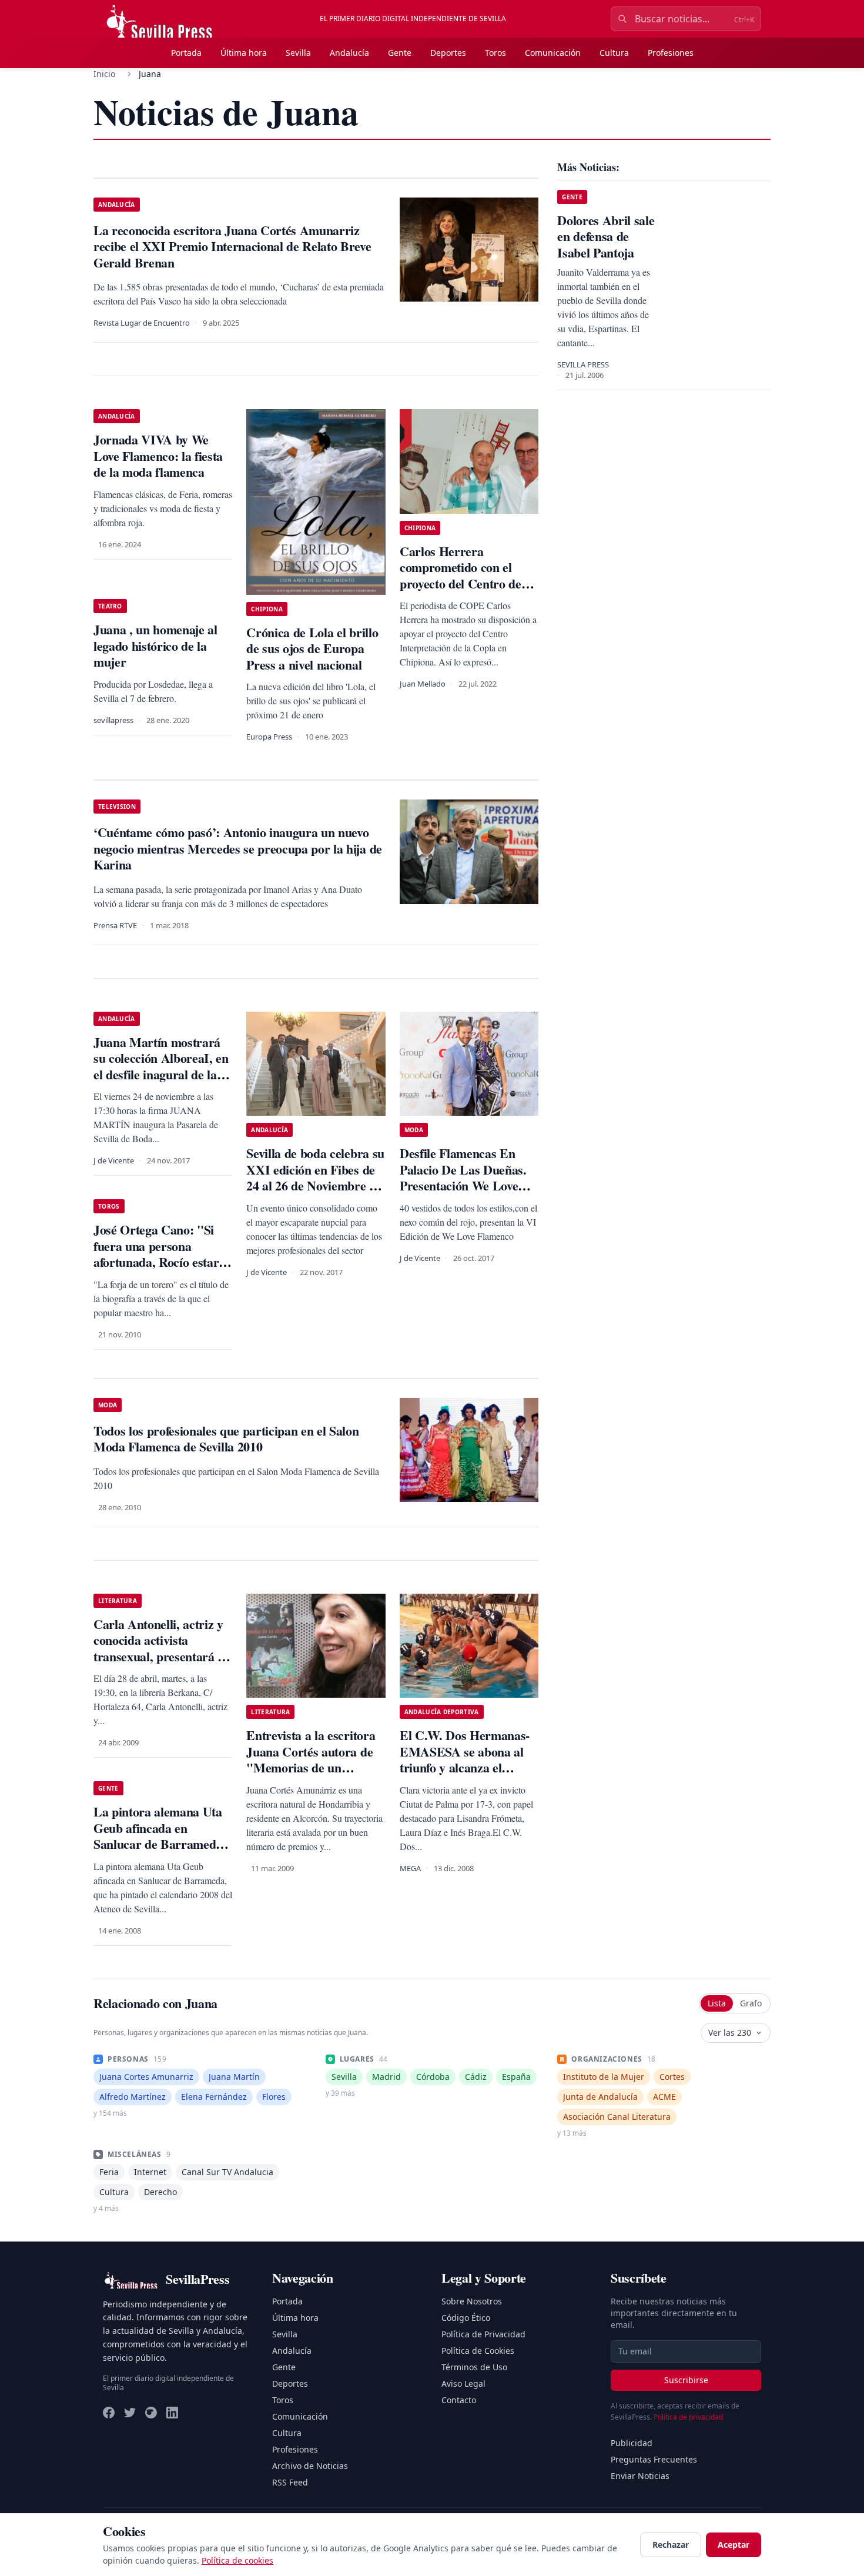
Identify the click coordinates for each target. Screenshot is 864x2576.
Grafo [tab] (751, 2003)
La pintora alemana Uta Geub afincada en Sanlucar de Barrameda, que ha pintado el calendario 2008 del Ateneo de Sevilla (160, 1852)
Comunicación (553, 53)
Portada (186, 53)
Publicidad (632, 2443)
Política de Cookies (478, 2351)
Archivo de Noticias (310, 2466)
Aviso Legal (463, 2383)
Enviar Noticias (640, 2476)
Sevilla (298, 53)
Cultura (614, 53)
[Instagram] (151, 2413)
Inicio (104, 74)
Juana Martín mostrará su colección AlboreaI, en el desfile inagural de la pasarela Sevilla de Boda (161, 1066)
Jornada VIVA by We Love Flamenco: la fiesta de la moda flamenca (158, 456)
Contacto (459, 2400)
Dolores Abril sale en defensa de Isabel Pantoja (606, 236)
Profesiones (671, 53)
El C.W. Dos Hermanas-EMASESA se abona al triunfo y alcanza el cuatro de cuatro (465, 1759)
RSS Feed (290, 2482)
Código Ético (466, 2318)
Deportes (448, 53)
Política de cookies (237, 2560)
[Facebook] (109, 2413)
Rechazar (671, 2545)
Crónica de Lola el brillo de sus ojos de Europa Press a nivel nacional (312, 648)
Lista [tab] (717, 2003)
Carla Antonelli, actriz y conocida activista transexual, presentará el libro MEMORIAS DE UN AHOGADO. (160, 1656)
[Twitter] (130, 2413)
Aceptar (734, 2545)
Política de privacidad (688, 2417)
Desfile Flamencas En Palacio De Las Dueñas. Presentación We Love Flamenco (463, 1177)
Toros (495, 53)
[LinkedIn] (172, 2413)
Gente (400, 53)
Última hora (244, 53)
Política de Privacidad (483, 2334)
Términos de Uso (474, 2367)
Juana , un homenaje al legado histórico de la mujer (155, 645)
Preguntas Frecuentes (654, 2459)
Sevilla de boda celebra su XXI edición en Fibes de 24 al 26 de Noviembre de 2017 (315, 1177)
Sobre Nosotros (472, 2301)
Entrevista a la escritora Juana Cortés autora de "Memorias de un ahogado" (311, 1759)
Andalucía (349, 53)
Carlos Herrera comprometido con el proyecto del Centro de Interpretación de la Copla (461, 583)
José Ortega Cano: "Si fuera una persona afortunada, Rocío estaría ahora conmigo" (161, 1254)
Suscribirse (686, 2380)
